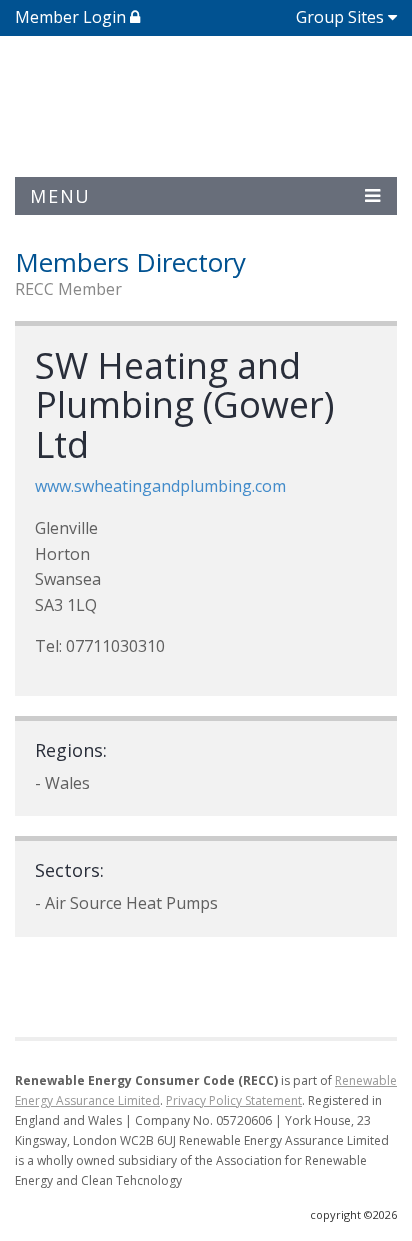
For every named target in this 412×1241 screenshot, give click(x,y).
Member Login (72, 17)
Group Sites (340, 17)
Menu (60, 196)
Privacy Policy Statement (234, 1100)
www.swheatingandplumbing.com (160, 486)
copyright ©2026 (353, 1214)
